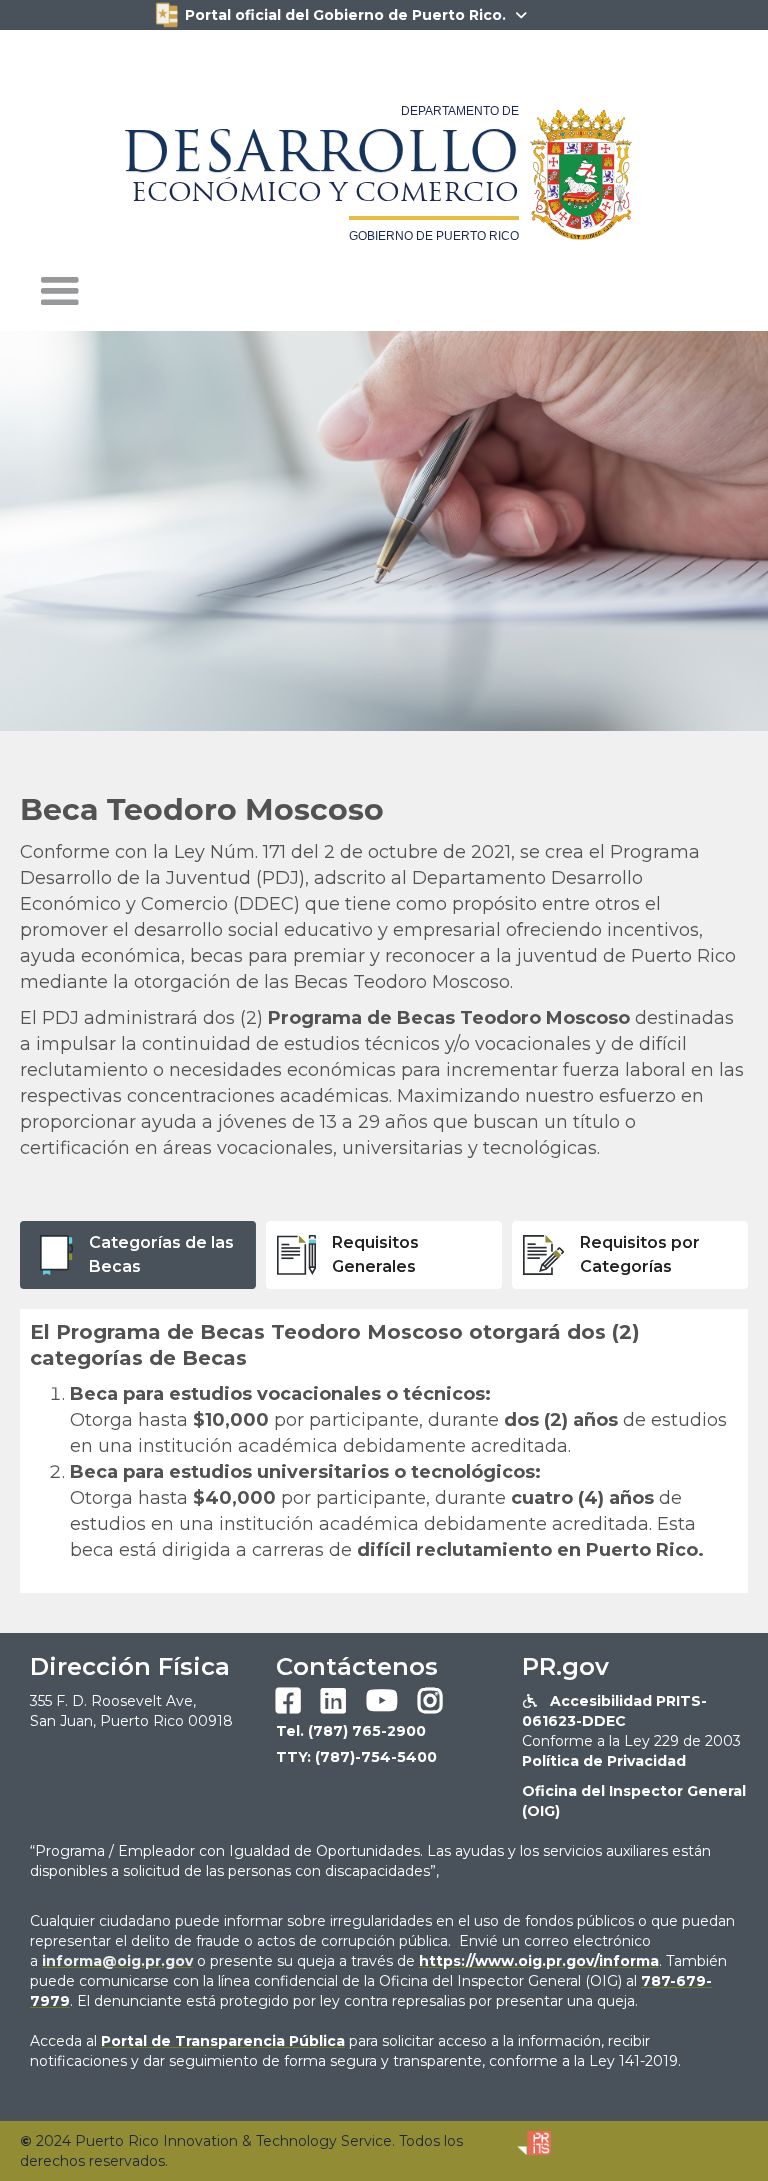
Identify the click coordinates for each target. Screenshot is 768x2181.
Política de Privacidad (604, 1761)
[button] (60, 292)
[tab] (138, 1255)
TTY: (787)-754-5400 (356, 1757)
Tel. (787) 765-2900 (351, 1731)
